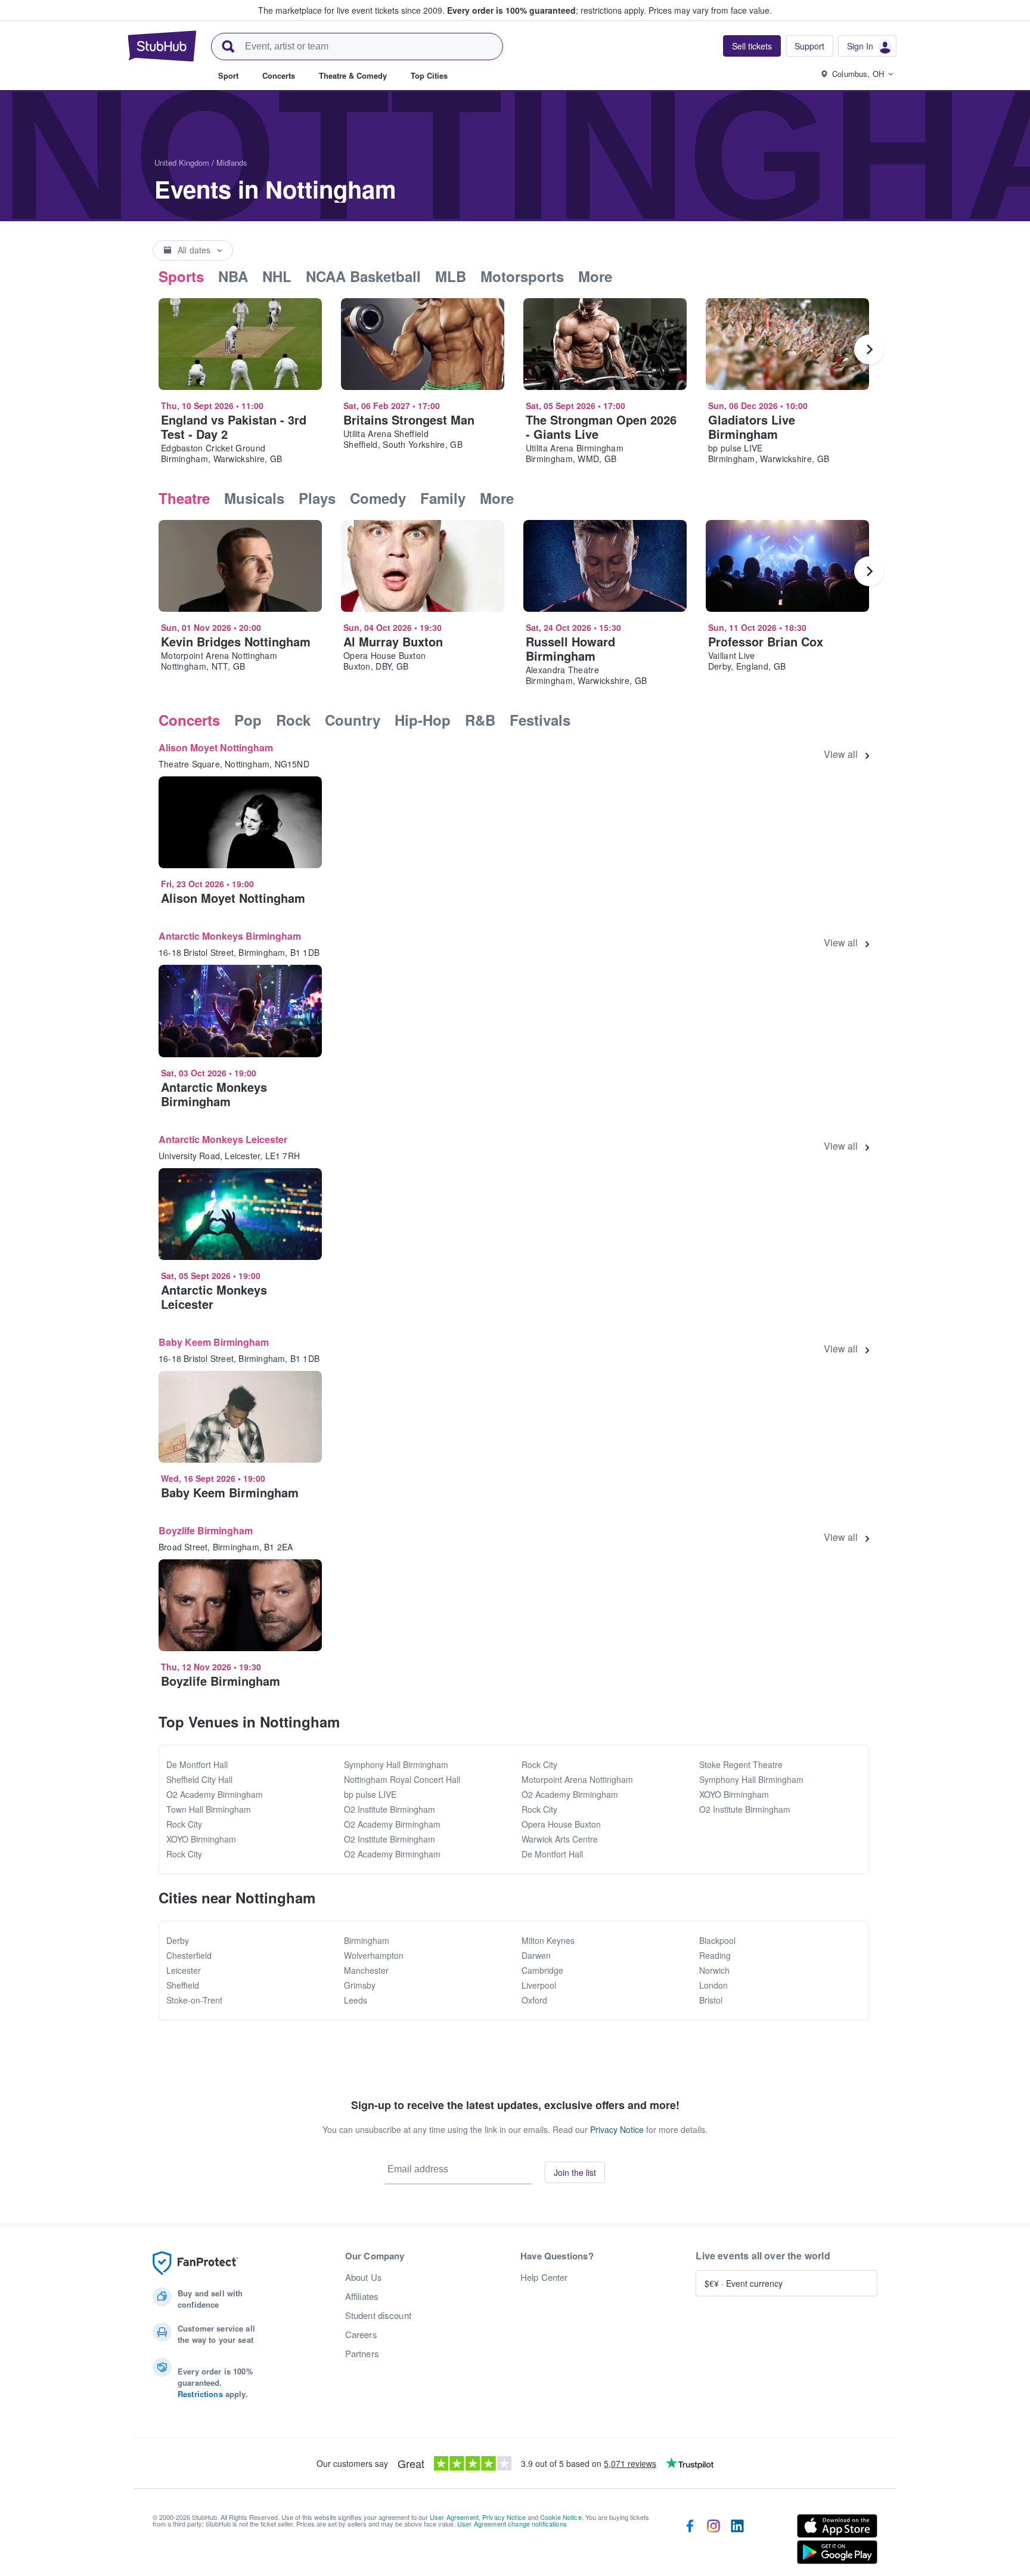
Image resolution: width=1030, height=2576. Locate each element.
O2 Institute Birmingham (390, 1809)
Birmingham (367, 1940)
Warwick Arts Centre (560, 1839)
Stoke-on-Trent (194, 2000)
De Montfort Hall (197, 1764)
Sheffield (183, 1985)
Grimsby (360, 1985)
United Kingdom (182, 162)
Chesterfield (189, 1955)
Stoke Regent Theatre (741, 1764)
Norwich (714, 1970)
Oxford (534, 2000)
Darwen (536, 1955)
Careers (361, 2334)
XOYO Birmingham (201, 1839)
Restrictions (200, 2394)
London (713, 1985)
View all (841, 754)
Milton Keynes (548, 1940)
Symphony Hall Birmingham (396, 1764)
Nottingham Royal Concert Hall (402, 1779)
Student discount (378, 2315)
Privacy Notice (617, 2129)
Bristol (711, 2000)
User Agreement (454, 2517)
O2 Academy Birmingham (215, 1794)
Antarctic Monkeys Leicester (223, 1139)
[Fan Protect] (196, 2263)
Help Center (544, 2277)
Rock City (184, 1824)
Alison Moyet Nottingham (216, 747)
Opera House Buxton (561, 1824)
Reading (715, 1955)
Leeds (356, 2000)
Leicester (184, 1970)
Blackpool (717, 1940)
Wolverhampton (374, 1955)
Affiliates (362, 2296)
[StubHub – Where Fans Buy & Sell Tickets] (162, 46)
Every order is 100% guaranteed (547, 10)
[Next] (869, 349)
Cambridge (542, 1970)
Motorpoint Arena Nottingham (577, 1779)
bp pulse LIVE (370, 1794)
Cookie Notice (561, 2517)
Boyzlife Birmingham (206, 1530)
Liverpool (539, 1985)
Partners (362, 2354)
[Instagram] (713, 2541)
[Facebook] (690, 2541)
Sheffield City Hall (199, 1779)
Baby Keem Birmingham (214, 1342)
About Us (364, 2277)
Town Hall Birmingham (209, 1809)
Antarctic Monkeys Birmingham (230, 936)
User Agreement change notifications (512, 2524)
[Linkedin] (737, 2541)
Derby (178, 1940)
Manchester (366, 1970)
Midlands (232, 162)
